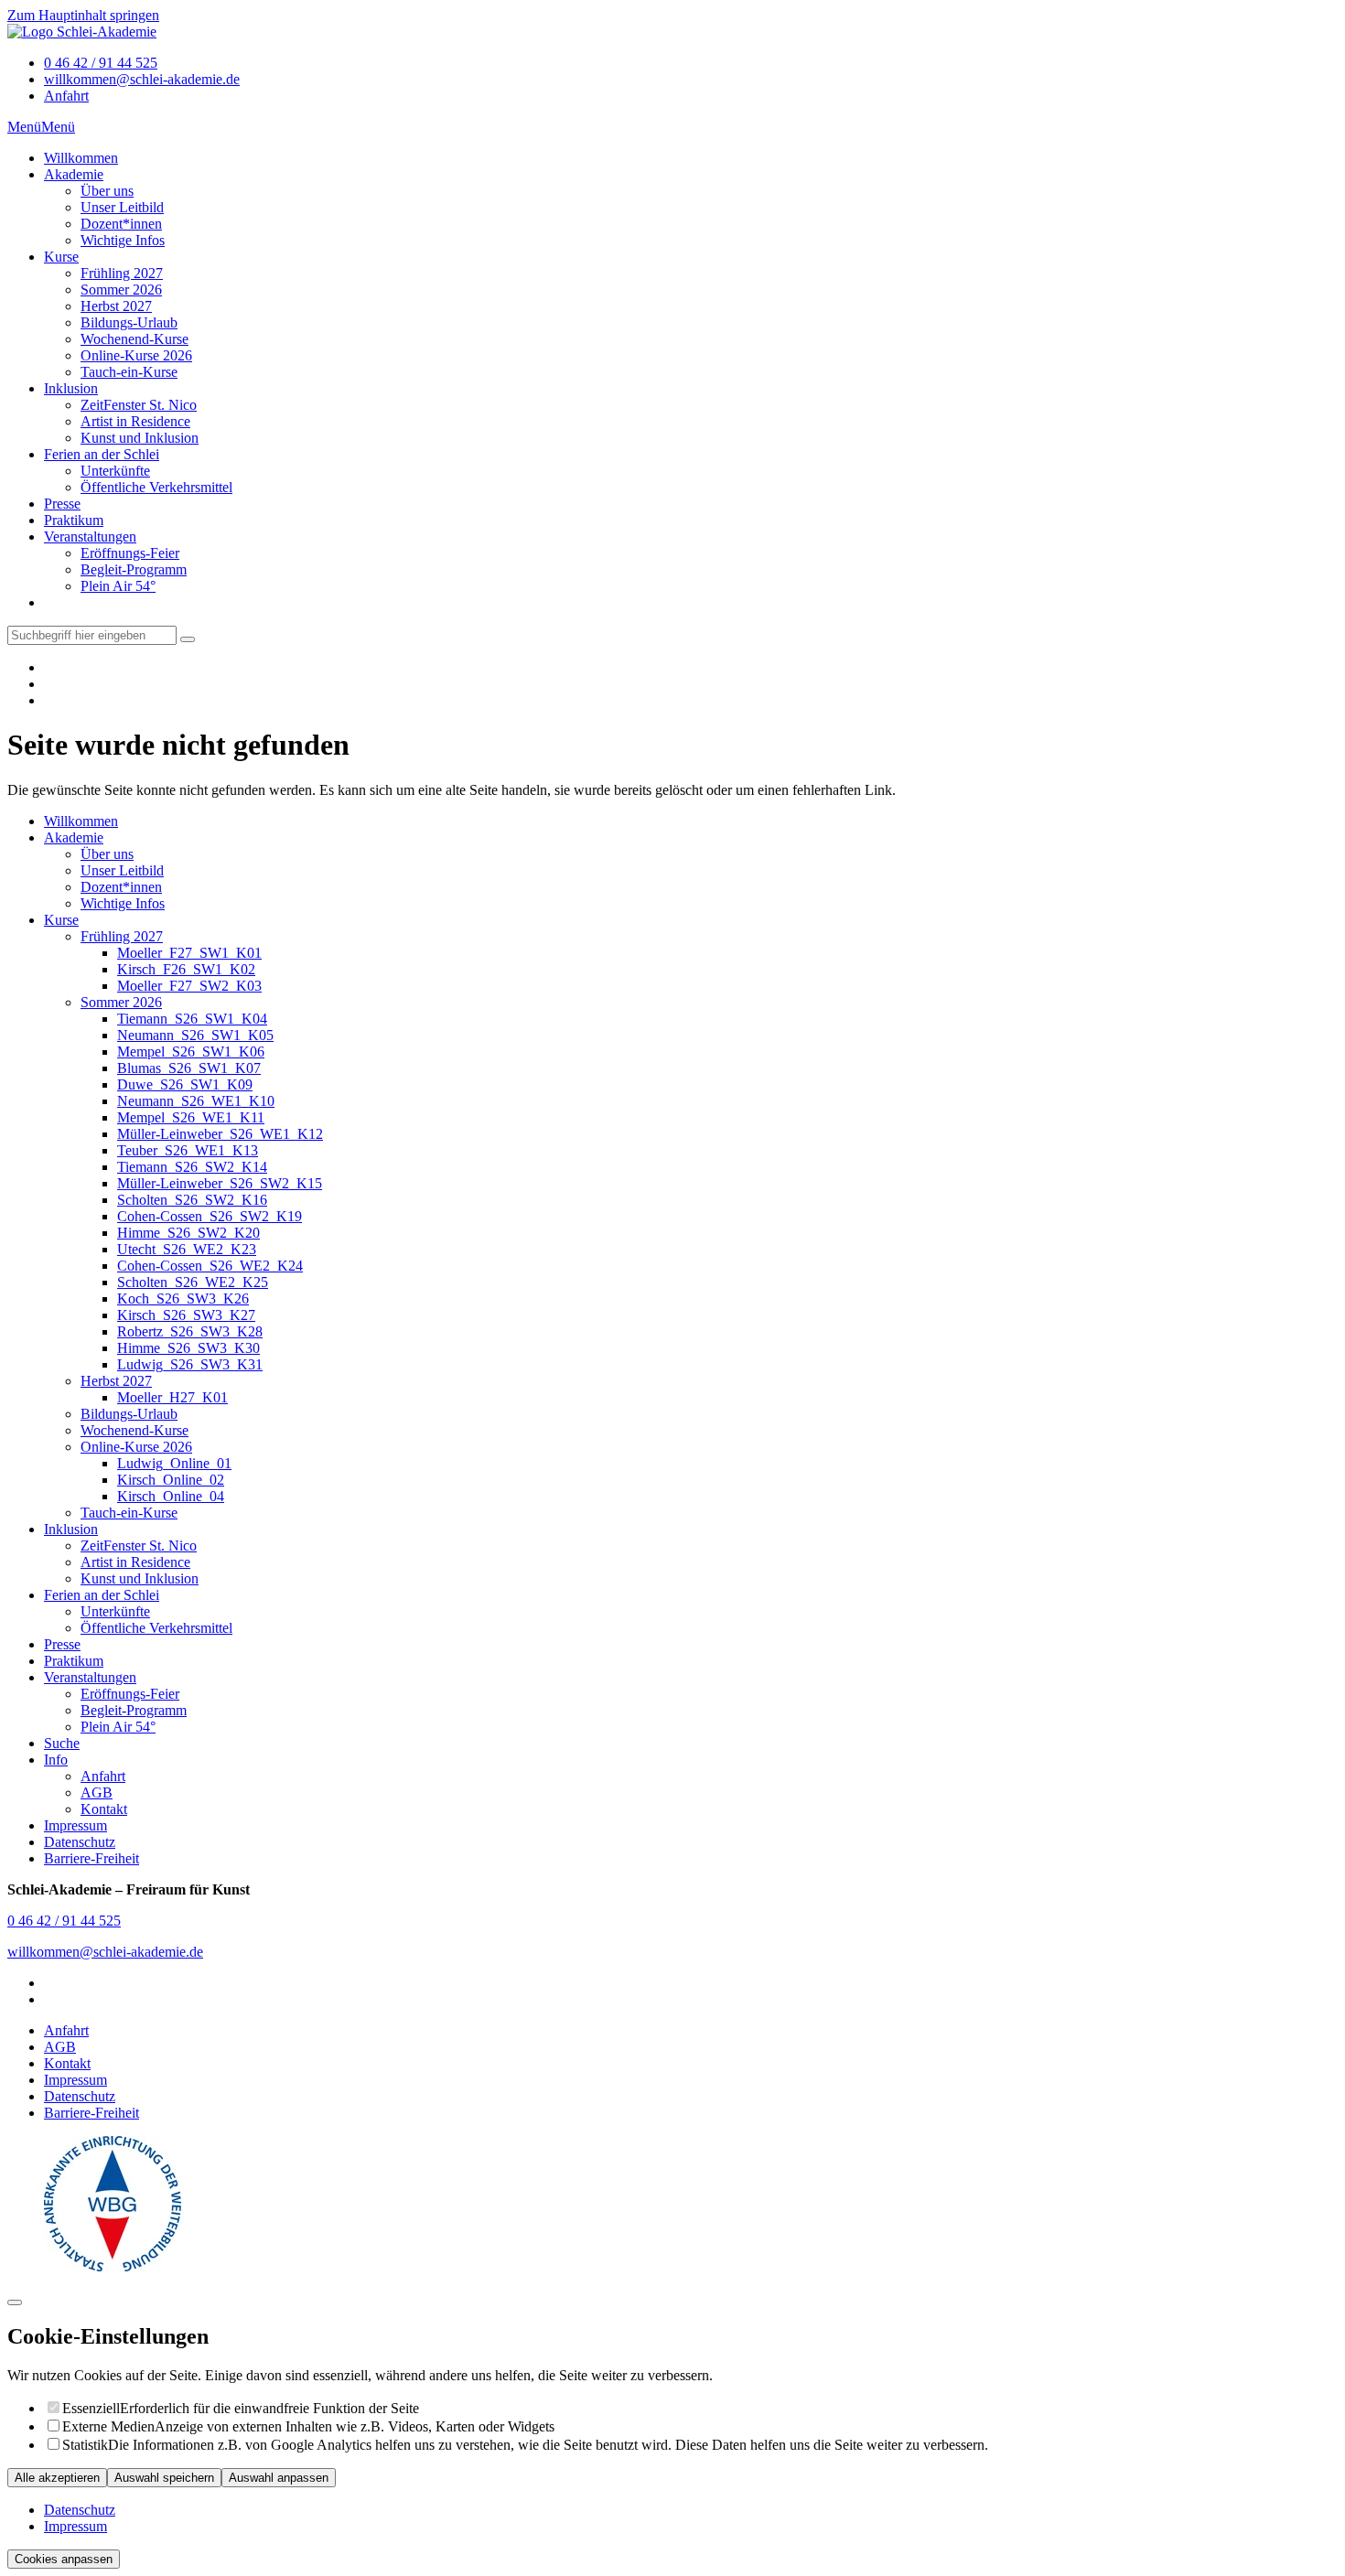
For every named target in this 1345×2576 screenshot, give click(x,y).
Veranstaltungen (90, 537)
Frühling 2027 (122, 273)
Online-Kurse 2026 (136, 355)
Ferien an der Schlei (102, 454)
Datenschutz (80, 2096)
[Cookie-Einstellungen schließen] (15, 2302)
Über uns (107, 191)
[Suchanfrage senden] (188, 639)
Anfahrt (66, 96)
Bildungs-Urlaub (129, 322)
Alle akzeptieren (57, 2478)
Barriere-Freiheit (91, 2113)
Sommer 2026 (121, 290)
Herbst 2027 (116, 306)
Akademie (74, 174)
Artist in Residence (135, 421)
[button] (24, 127)
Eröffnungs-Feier (130, 553)
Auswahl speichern (164, 2478)
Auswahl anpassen (279, 2478)
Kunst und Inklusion (140, 438)
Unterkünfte (115, 471)
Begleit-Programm (134, 569)
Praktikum (74, 520)
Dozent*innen (121, 224)
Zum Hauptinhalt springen (83, 15)
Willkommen (81, 158)
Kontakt (67, 2063)
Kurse (61, 257)
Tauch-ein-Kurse (129, 372)
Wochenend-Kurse (134, 339)
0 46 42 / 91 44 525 (101, 63)
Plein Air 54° (118, 586)
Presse (62, 504)
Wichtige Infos (123, 240)
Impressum (75, 2080)
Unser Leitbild (122, 207)
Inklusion (71, 388)
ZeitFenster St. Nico (139, 405)
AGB (60, 2047)
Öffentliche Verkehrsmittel (156, 487)
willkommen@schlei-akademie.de (142, 79)
